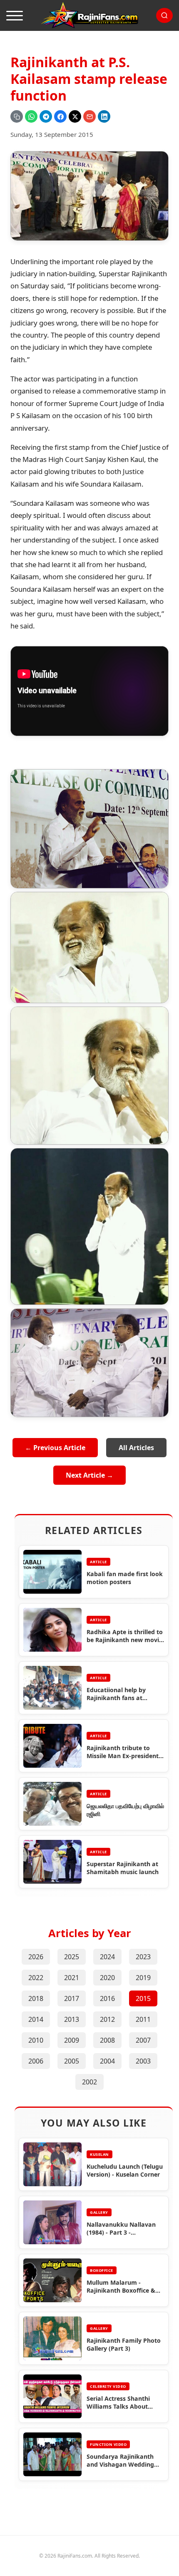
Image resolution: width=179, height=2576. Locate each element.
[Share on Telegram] (46, 116)
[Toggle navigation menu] (15, 15)
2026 (36, 1957)
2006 (36, 2061)
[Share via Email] (89, 116)
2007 (143, 2040)
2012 (107, 2019)
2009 (72, 2040)
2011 (143, 2019)
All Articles (136, 1448)
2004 (107, 2061)
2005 (72, 2061)
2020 (107, 1978)
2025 (72, 1957)
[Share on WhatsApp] (31, 116)
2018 (36, 1998)
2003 (143, 2061)
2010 (36, 2040)
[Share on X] (75, 116)
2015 (143, 1998)
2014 (36, 2019)
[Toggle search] (164, 15)
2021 (72, 1978)
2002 (89, 2082)
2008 (107, 2040)
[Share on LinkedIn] (104, 116)
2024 (107, 1957)
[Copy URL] (17, 116)
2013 (72, 2019)
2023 (143, 1957)
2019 (143, 1978)
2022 (36, 1978)
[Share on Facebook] (60, 116)
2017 (72, 1998)
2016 (107, 1998)
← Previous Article (55, 1448)
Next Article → (89, 1475)
